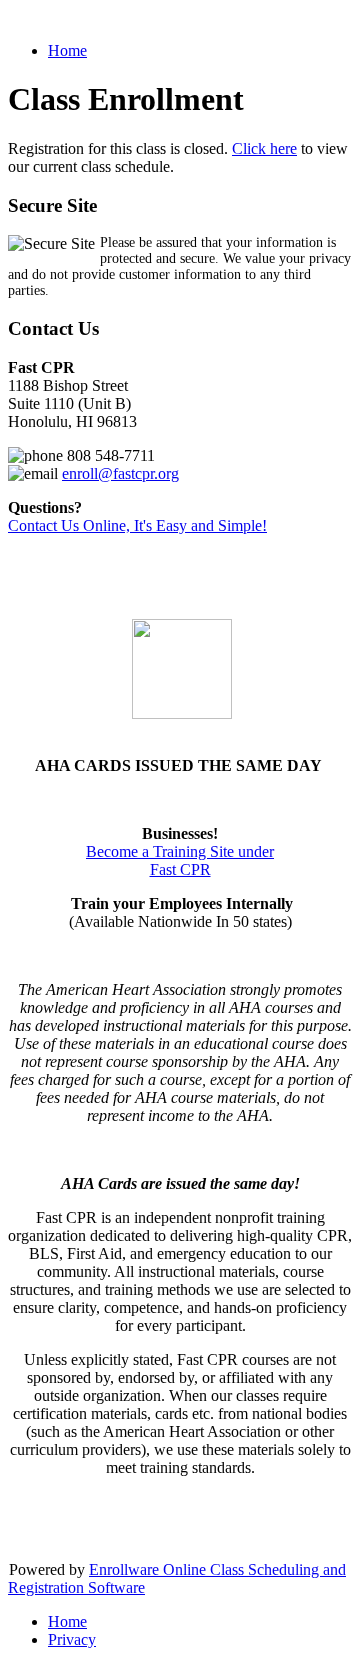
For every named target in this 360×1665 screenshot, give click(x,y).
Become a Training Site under (180, 851)
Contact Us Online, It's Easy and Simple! (137, 525)
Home (67, 50)
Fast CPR (180, 869)
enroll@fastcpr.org (120, 473)
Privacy (72, 1639)
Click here (264, 148)
